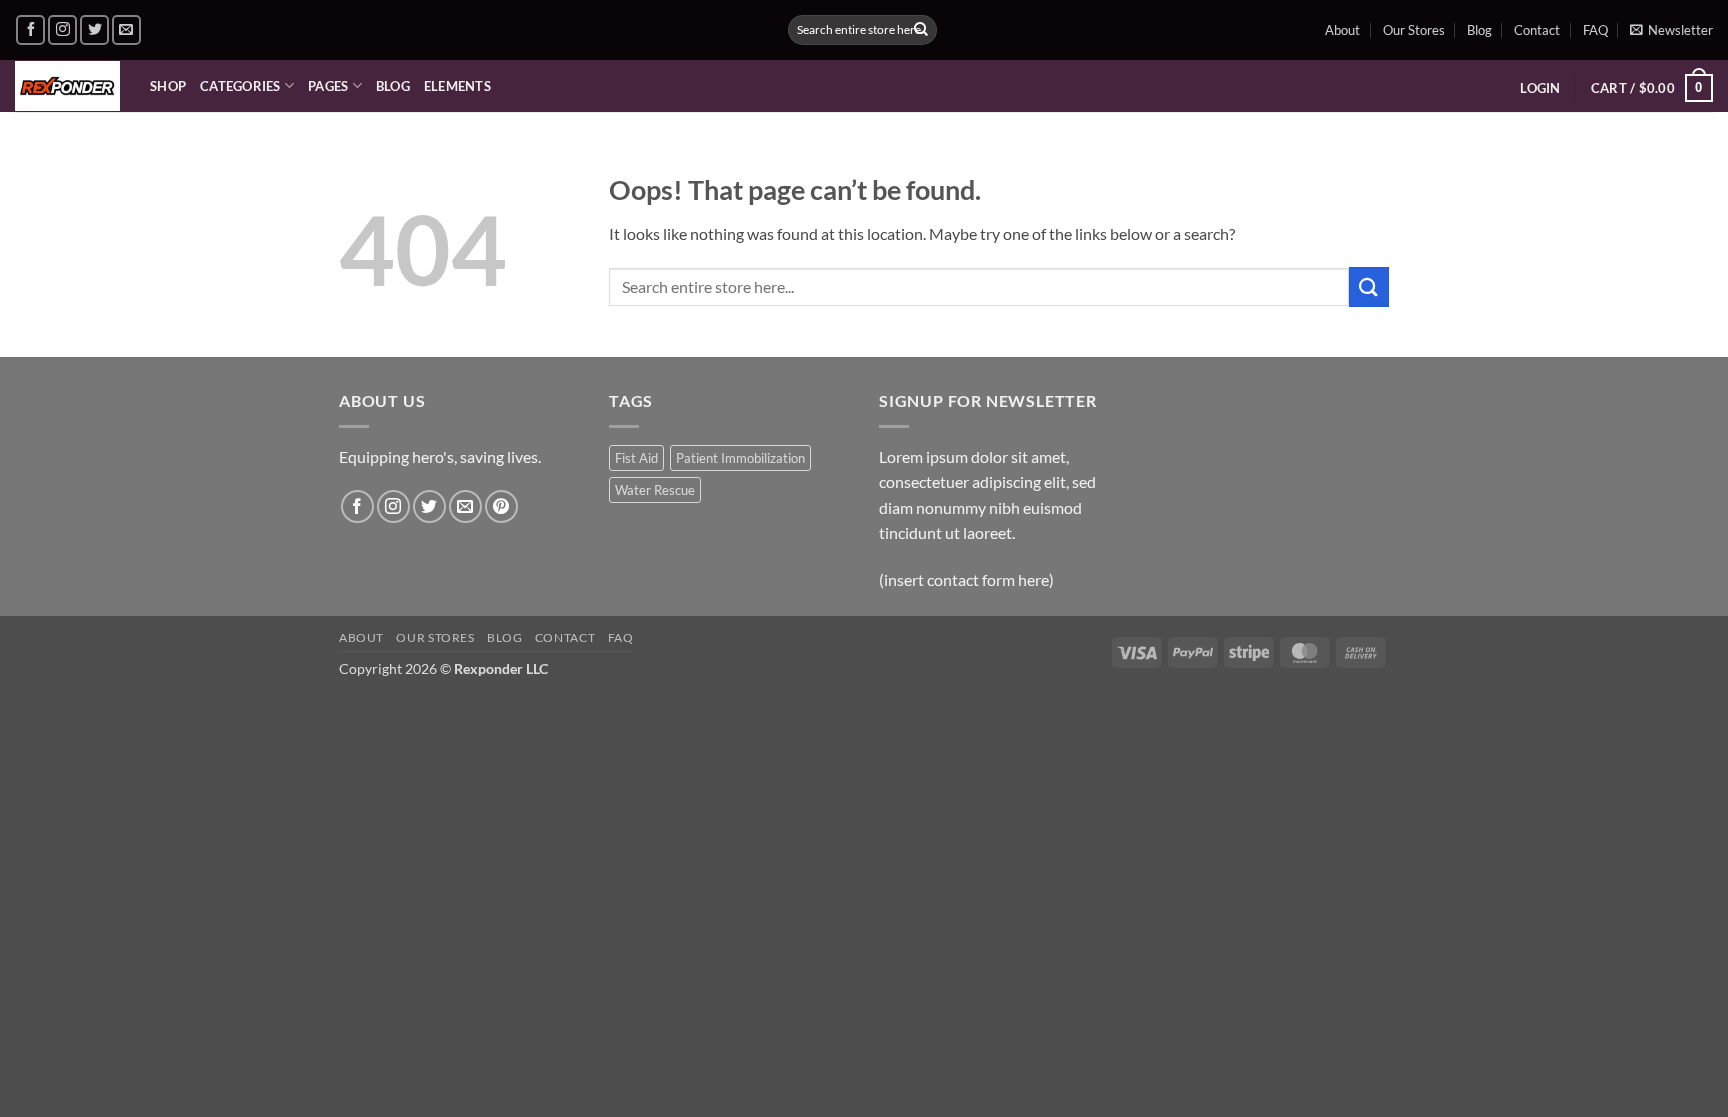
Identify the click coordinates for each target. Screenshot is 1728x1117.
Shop (168, 86)
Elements (457, 86)
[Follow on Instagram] (62, 29)
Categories (240, 86)
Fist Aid (636, 458)
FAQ (1595, 30)
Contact (1537, 30)
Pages (328, 86)
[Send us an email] (126, 29)
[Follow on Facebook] (30, 29)
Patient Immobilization (740, 458)
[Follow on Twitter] (94, 29)
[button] (1671, 30)
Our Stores (1414, 30)
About (1342, 30)
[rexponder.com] (67, 86)
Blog (1479, 30)
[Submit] (921, 30)
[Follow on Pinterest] (501, 506)
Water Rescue (655, 490)
